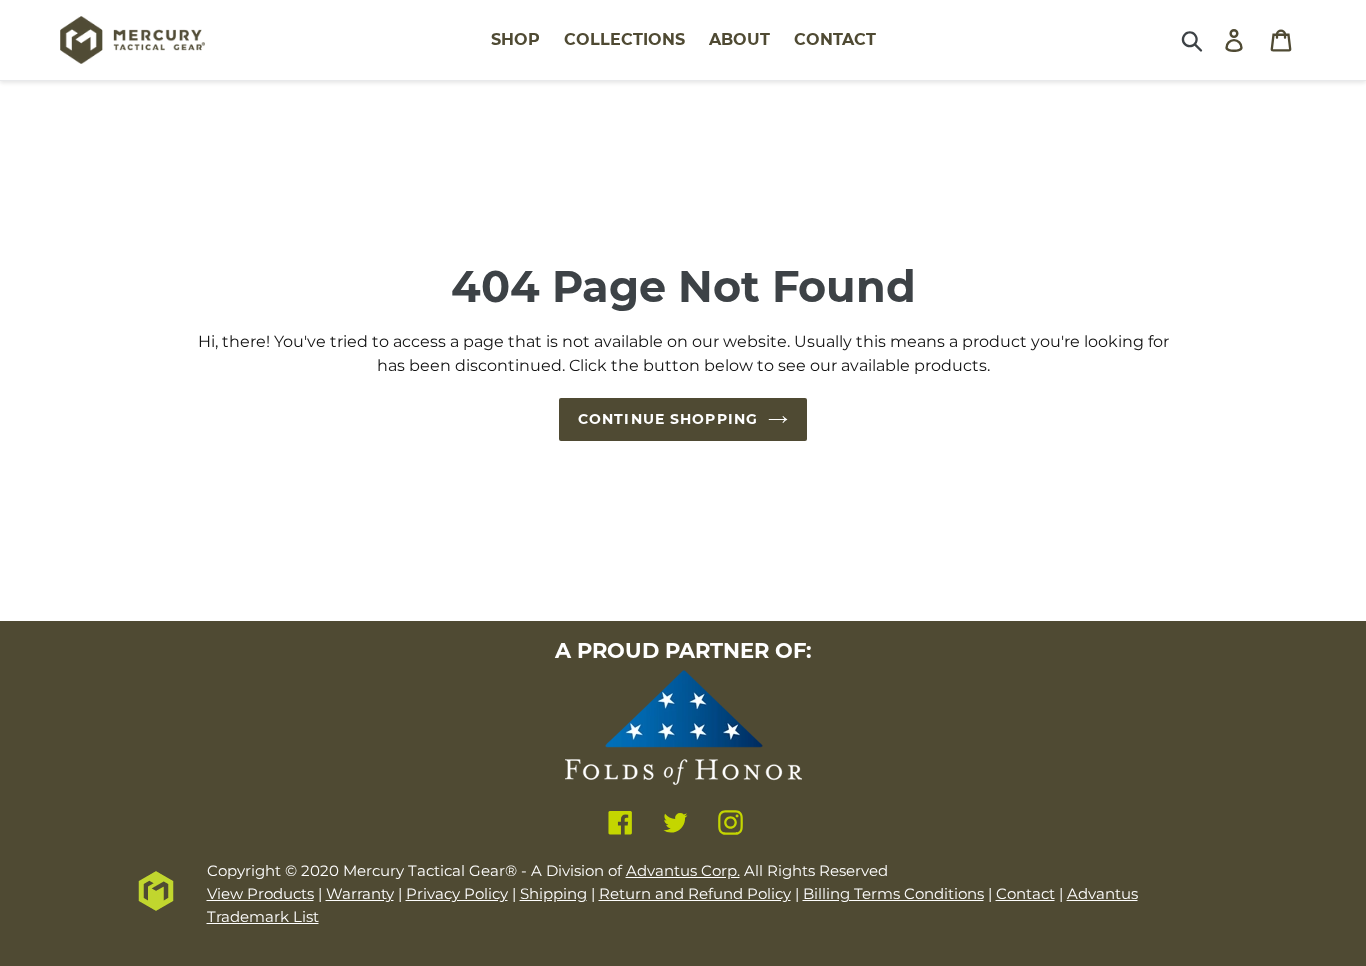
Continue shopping (668, 419)
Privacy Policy (457, 893)
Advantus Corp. (683, 870)
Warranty (360, 893)
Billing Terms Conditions (893, 893)
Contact (1025, 893)
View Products (260, 893)
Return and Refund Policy (695, 893)
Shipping (553, 893)
